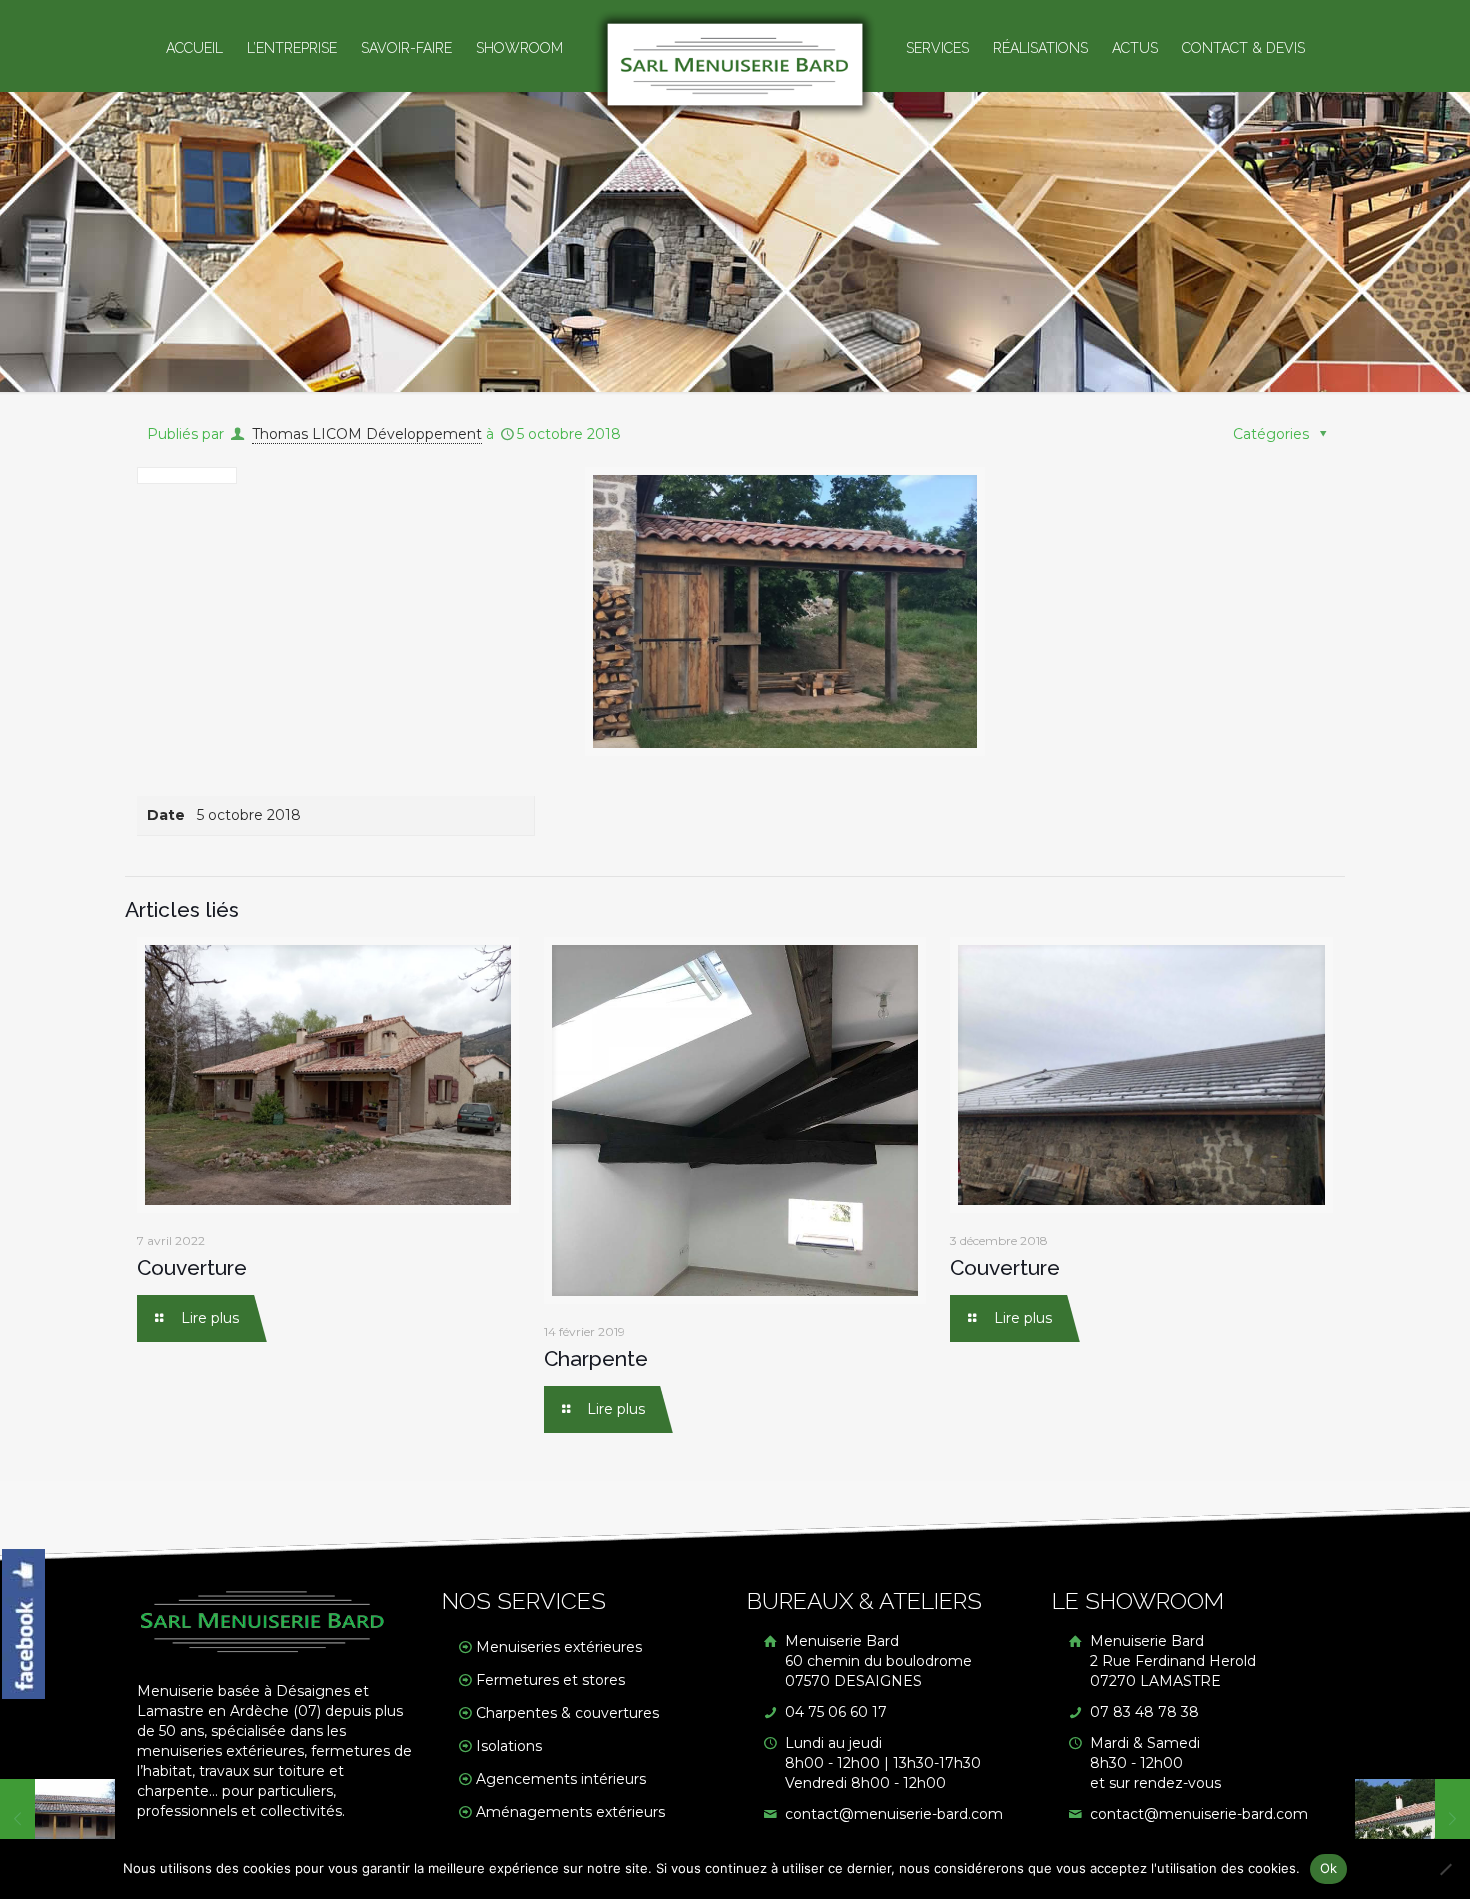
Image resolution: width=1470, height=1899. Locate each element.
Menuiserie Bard (876, 1661)
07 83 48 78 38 (1142, 1712)
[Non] (1445, 1869)
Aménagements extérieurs (570, 1812)
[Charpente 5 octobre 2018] (57, 1819)
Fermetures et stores (550, 1680)
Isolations (509, 1746)
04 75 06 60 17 (834, 1712)
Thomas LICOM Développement (367, 434)
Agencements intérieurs (561, 1779)
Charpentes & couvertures (567, 1713)
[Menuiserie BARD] (735, 64)
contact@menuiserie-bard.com (892, 1814)
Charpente (596, 1358)
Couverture (192, 1267)
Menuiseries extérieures (559, 1647)
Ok (1329, 1868)
